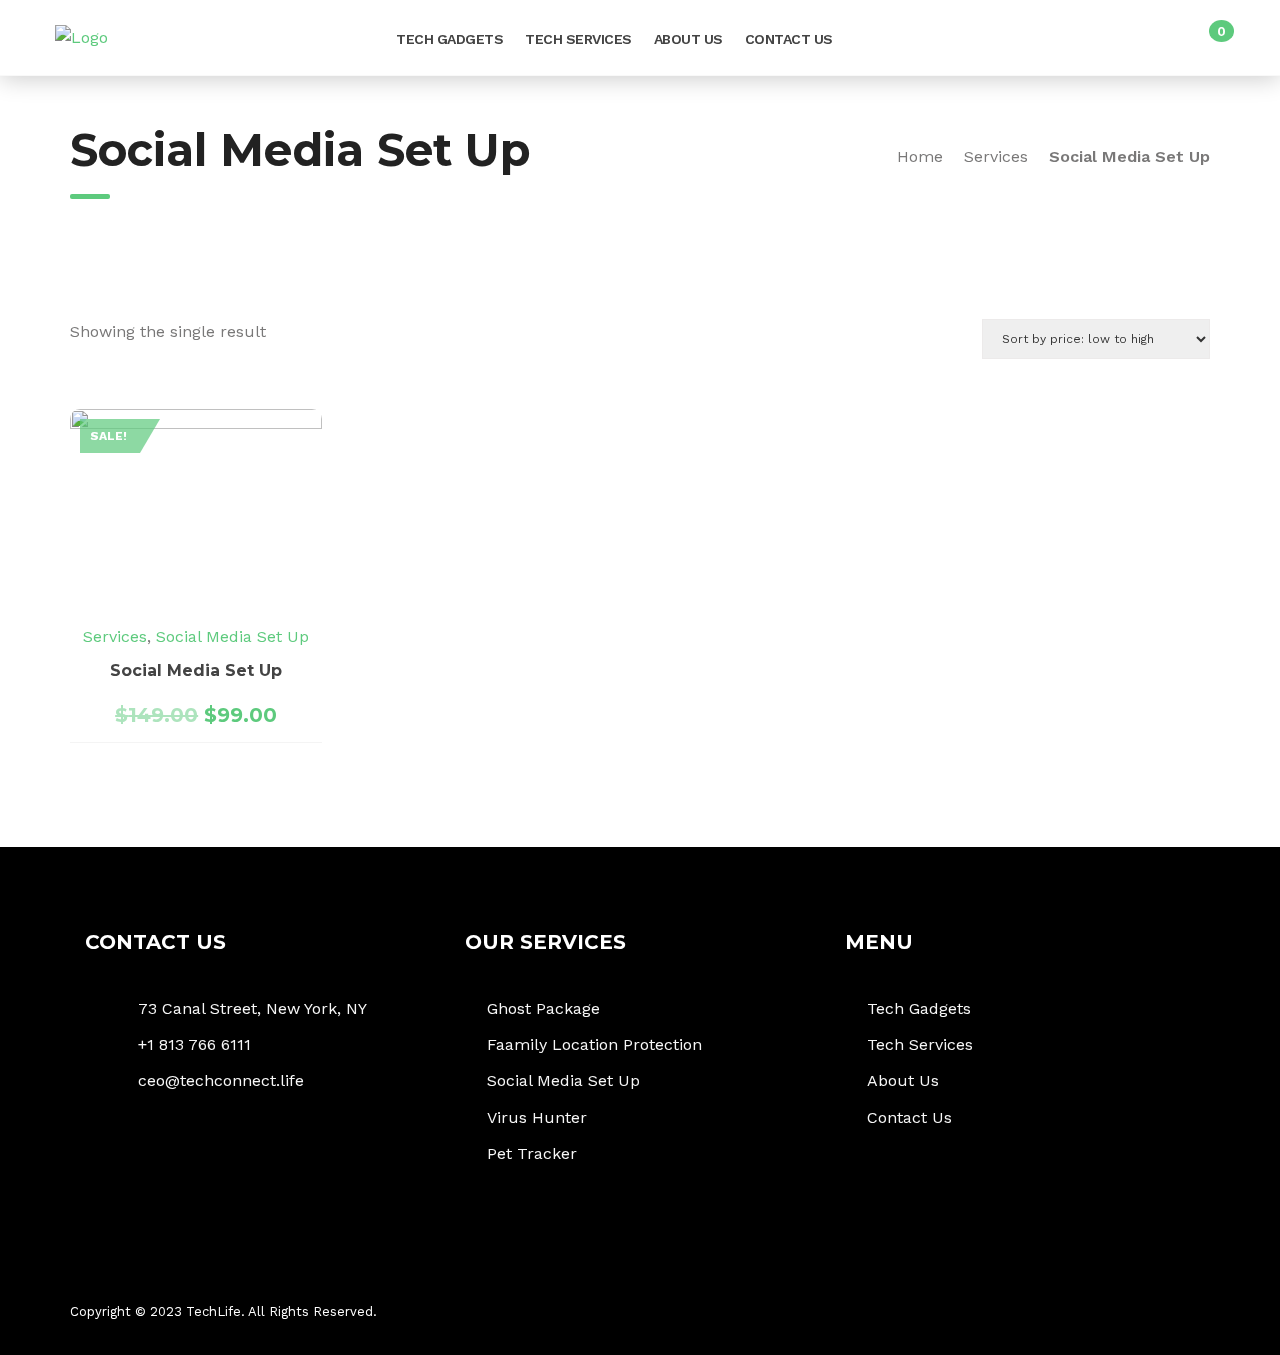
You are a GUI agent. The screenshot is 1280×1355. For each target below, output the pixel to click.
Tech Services (578, 39)
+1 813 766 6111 (194, 1044)
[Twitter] (1082, 1313)
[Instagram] (1152, 1313)
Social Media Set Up (232, 636)
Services (996, 156)
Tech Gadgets (449, 39)
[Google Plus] (1117, 1313)
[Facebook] (1047, 1313)
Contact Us (789, 39)
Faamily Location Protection (594, 1044)
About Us (688, 39)
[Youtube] (1187, 1313)
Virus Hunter (537, 1117)
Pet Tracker (532, 1153)
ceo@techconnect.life (221, 1080)
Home (920, 156)
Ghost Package (543, 1008)
